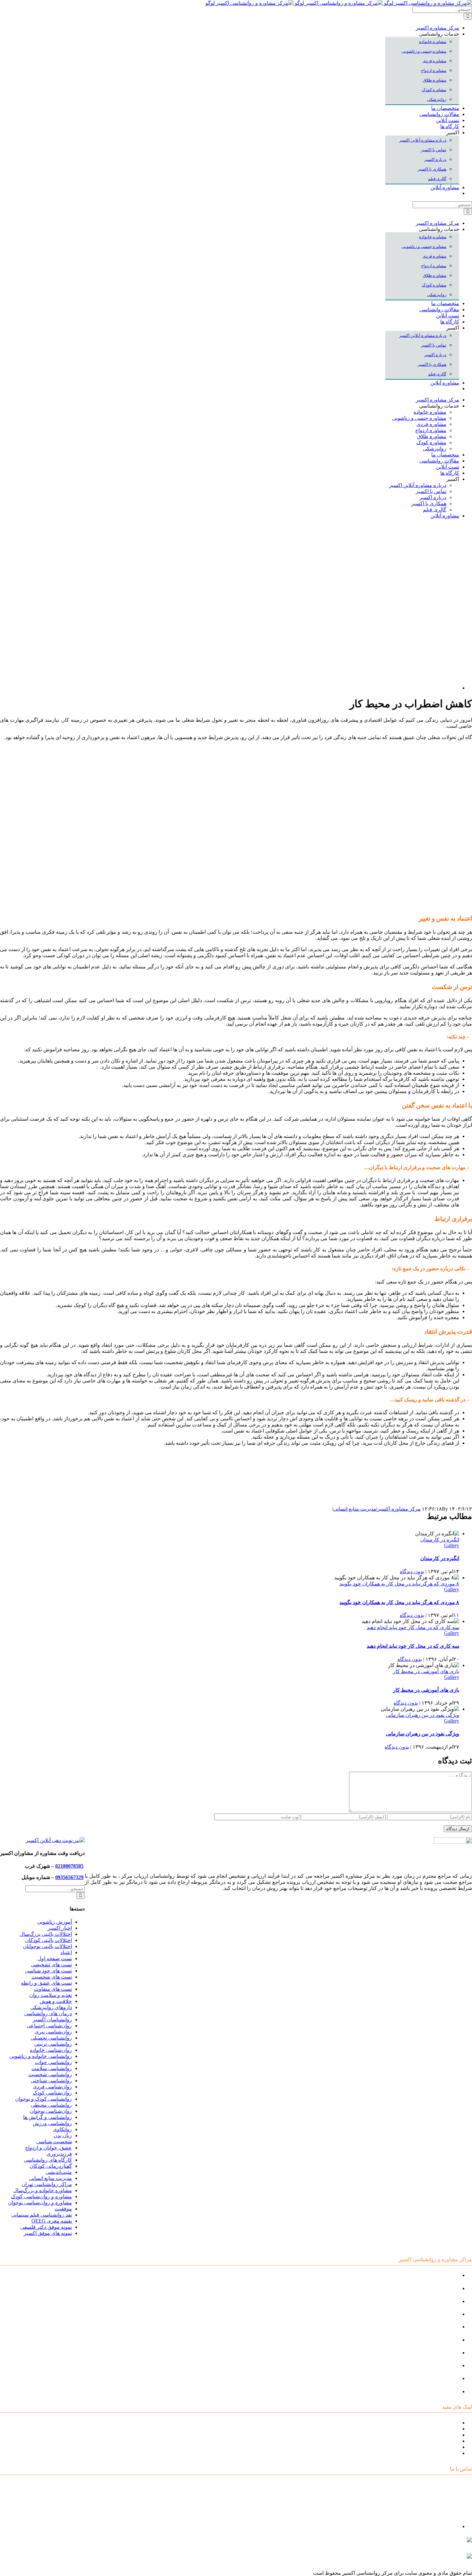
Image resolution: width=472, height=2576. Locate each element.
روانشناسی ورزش (52, 2123)
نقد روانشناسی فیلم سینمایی (42, 2215)
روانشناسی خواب (53, 2062)
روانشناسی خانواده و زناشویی (41, 2056)
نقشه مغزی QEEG (52, 2221)
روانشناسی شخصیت (50, 2074)
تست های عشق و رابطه (46, 1983)
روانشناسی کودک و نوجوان (44, 2099)
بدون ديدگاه (412, 1571)
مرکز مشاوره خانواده (437, 2340)
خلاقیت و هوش (56, 2001)
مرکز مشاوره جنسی (437, 2353)
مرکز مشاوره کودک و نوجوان (428, 2275)
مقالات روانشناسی (439, 2441)
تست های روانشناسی (436, 2435)
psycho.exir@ (407, 2543)
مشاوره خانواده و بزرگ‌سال (43, 2190)
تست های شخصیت (52, 1977)
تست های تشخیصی (51, 1965)
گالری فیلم (447, 2453)
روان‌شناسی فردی (52, 2087)
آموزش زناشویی (55, 1922)
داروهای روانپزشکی (51, 2007)
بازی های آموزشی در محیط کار (426, 1671)
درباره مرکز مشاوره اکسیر (430, 2429)
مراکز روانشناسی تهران (47, 2184)
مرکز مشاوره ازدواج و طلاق (429, 2378)
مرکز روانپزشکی (441, 2314)
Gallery (452, 1545)
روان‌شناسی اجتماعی (49, 2026)
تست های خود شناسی (48, 1971)
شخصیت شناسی (54, 2142)
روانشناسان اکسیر (52, 2020)
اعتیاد (66, 1952)
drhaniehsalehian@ (411, 2559)
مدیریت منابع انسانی (355, 1509)
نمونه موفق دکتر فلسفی (46, 2227)
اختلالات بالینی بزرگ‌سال (46, 1934)
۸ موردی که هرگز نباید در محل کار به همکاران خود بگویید (399, 1584)
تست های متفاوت (53, 1989)
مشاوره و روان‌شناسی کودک (41, 2197)
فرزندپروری (59, 2154)
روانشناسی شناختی (51, 2081)
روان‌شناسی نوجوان (51, 2111)
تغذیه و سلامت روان (51, 1995)
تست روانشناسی (441, 2391)
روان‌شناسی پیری (53, 2032)
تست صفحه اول (55, 1958)
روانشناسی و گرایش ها (48, 2117)
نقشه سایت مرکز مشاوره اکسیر (424, 2423)
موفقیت (63, 2209)
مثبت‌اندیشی (59, 2172)
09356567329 (69, 1877)
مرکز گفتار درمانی (439, 2301)
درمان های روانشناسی (48, 2013)
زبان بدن (63, 2135)
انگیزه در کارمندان (440, 1540)
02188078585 (69, 1866)
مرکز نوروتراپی (443, 2288)
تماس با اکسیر (444, 2447)
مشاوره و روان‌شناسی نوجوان (40, 2203)
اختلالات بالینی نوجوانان (47, 1946)
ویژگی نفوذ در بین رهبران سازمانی (423, 1715)
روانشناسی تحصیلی (51, 2038)
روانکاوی (62, 2129)
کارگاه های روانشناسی (48, 2160)
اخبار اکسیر (60, 1928)
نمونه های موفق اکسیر (48, 2233)
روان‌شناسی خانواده (51, 2050)
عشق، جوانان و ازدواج (48, 2148)
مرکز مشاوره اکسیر (399, 1509)
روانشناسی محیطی (51, 2105)
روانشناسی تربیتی (53, 2044)
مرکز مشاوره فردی (438, 2365)
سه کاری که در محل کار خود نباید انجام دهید (413, 1627)
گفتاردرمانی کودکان (51, 2166)
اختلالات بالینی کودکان (48, 1940)
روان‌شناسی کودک (52, 2093)
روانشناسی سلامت (52, 2068)
